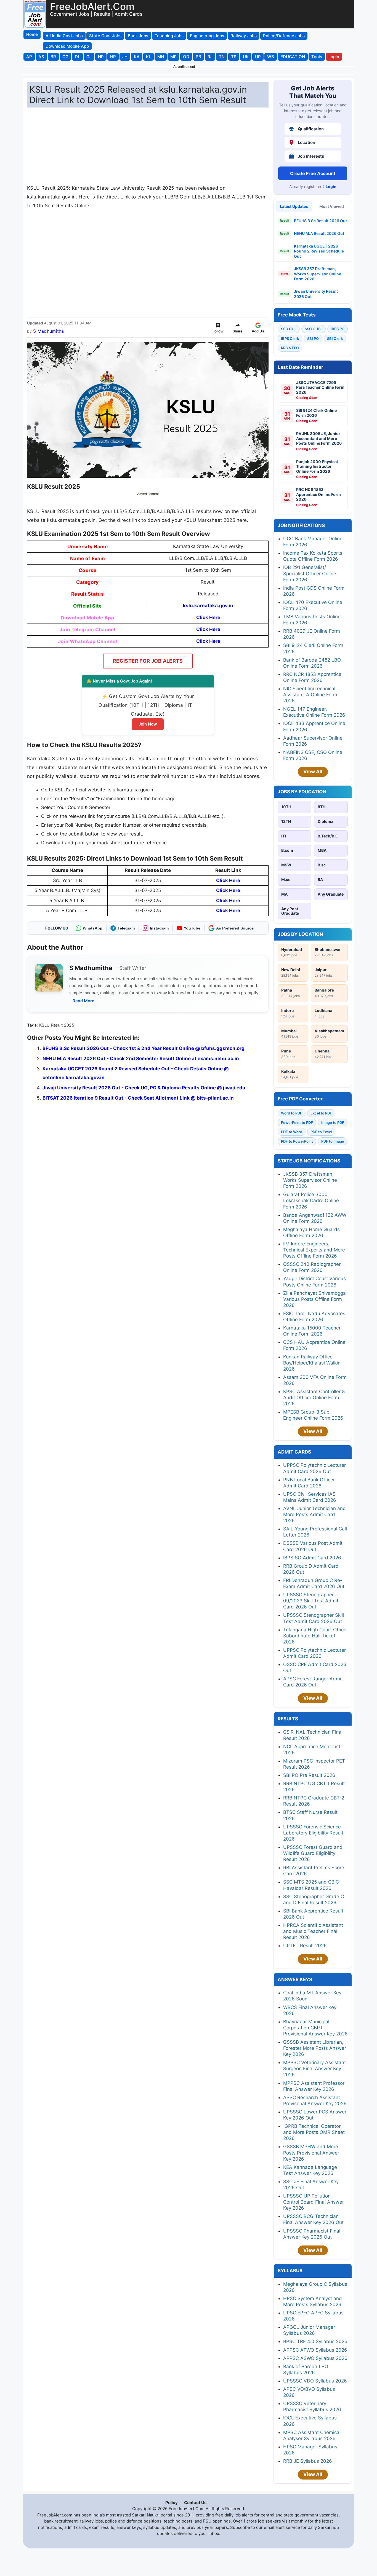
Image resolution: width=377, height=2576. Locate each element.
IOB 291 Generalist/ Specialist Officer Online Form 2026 (310, 573)
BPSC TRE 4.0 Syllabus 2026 (315, 2341)
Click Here (208, 617)
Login (331, 186)
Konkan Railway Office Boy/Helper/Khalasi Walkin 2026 (312, 1363)
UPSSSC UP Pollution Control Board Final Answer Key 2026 (314, 2202)
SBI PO (313, 339)
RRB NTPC (290, 348)
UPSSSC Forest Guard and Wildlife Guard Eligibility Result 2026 (313, 1853)
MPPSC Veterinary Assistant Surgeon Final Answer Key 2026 (314, 2069)
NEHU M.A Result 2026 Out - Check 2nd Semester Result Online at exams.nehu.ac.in (141, 1059)
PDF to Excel (321, 1132)
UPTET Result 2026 (305, 1946)
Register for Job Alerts (148, 661)
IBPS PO (338, 329)
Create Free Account (313, 173)
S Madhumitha (49, 331)
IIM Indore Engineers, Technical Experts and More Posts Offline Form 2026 (314, 1250)
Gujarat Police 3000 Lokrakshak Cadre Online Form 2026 (311, 1200)
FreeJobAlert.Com (92, 6)
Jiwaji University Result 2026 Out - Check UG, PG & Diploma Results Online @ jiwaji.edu (144, 1088)
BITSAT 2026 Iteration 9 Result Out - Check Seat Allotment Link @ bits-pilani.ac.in (138, 1098)
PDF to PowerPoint (297, 1141)
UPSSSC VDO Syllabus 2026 (315, 2381)
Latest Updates (294, 206)
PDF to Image (333, 1141)
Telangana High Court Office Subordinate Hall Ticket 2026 (315, 1636)
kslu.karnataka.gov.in (208, 606)
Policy (172, 2503)
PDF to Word (292, 1132)
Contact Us (195, 2503)
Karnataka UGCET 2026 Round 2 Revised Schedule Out (319, 251)
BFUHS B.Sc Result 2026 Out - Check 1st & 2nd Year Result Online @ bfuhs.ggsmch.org (144, 1048)
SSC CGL (289, 329)
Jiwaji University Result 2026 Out (316, 294)
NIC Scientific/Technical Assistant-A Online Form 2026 (310, 695)
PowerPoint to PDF (297, 1122)
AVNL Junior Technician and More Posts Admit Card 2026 (314, 1514)
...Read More (82, 1001)
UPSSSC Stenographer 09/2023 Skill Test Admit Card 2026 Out (311, 1601)
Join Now (148, 724)
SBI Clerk (335, 339)
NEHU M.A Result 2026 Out (319, 233)
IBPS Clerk (290, 339)
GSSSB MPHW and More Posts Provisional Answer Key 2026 (311, 2153)
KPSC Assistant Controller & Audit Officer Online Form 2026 (314, 1398)
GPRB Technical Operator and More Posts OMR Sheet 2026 (314, 2132)
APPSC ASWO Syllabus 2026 (315, 2358)
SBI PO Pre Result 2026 (309, 1775)
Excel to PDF (321, 1113)
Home (32, 34)
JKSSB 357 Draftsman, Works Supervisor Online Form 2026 (318, 274)
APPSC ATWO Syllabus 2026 (315, 2350)
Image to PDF (333, 1122)
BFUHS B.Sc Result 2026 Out (320, 221)
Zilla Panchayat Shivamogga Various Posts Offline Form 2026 (314, 1299)
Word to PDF (292, 1113)
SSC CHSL (314, 329)
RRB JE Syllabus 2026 (308, 2461)
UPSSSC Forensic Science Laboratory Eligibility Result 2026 (313, 1833)
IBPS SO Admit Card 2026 (312, 1558)
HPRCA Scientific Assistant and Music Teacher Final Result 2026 (313, 1931)
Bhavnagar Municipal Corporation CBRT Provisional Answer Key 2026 (315, 2028)
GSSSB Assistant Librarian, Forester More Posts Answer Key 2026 (315, 2048)
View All (313, 772)
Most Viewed (332, 206)
